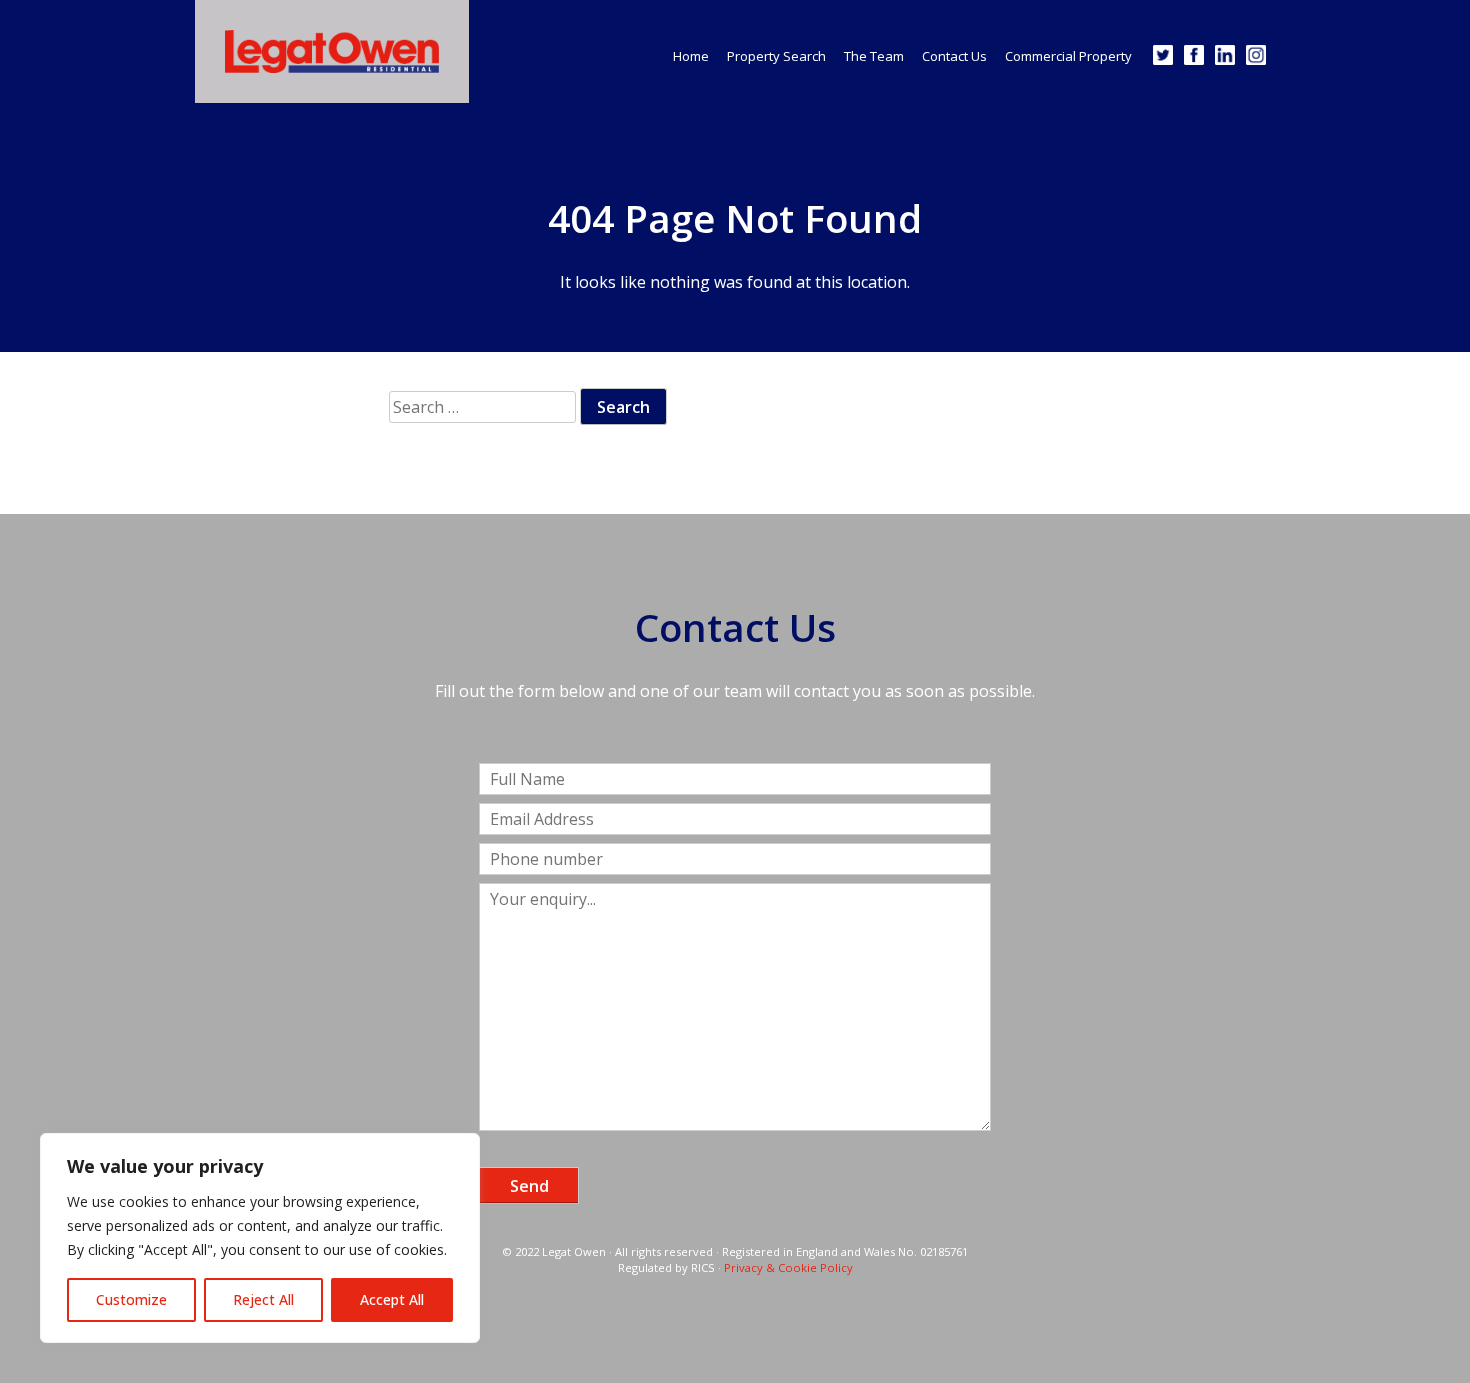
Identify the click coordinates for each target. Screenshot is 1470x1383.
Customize (131, 1299)
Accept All (392, 1299)
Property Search (776, 56)
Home (691, 56)
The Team (874, 56)
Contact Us (954, 56)
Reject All (263, 1299)
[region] (260, 1238)
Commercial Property (1068, 56)
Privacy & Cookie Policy (788, 1267)
